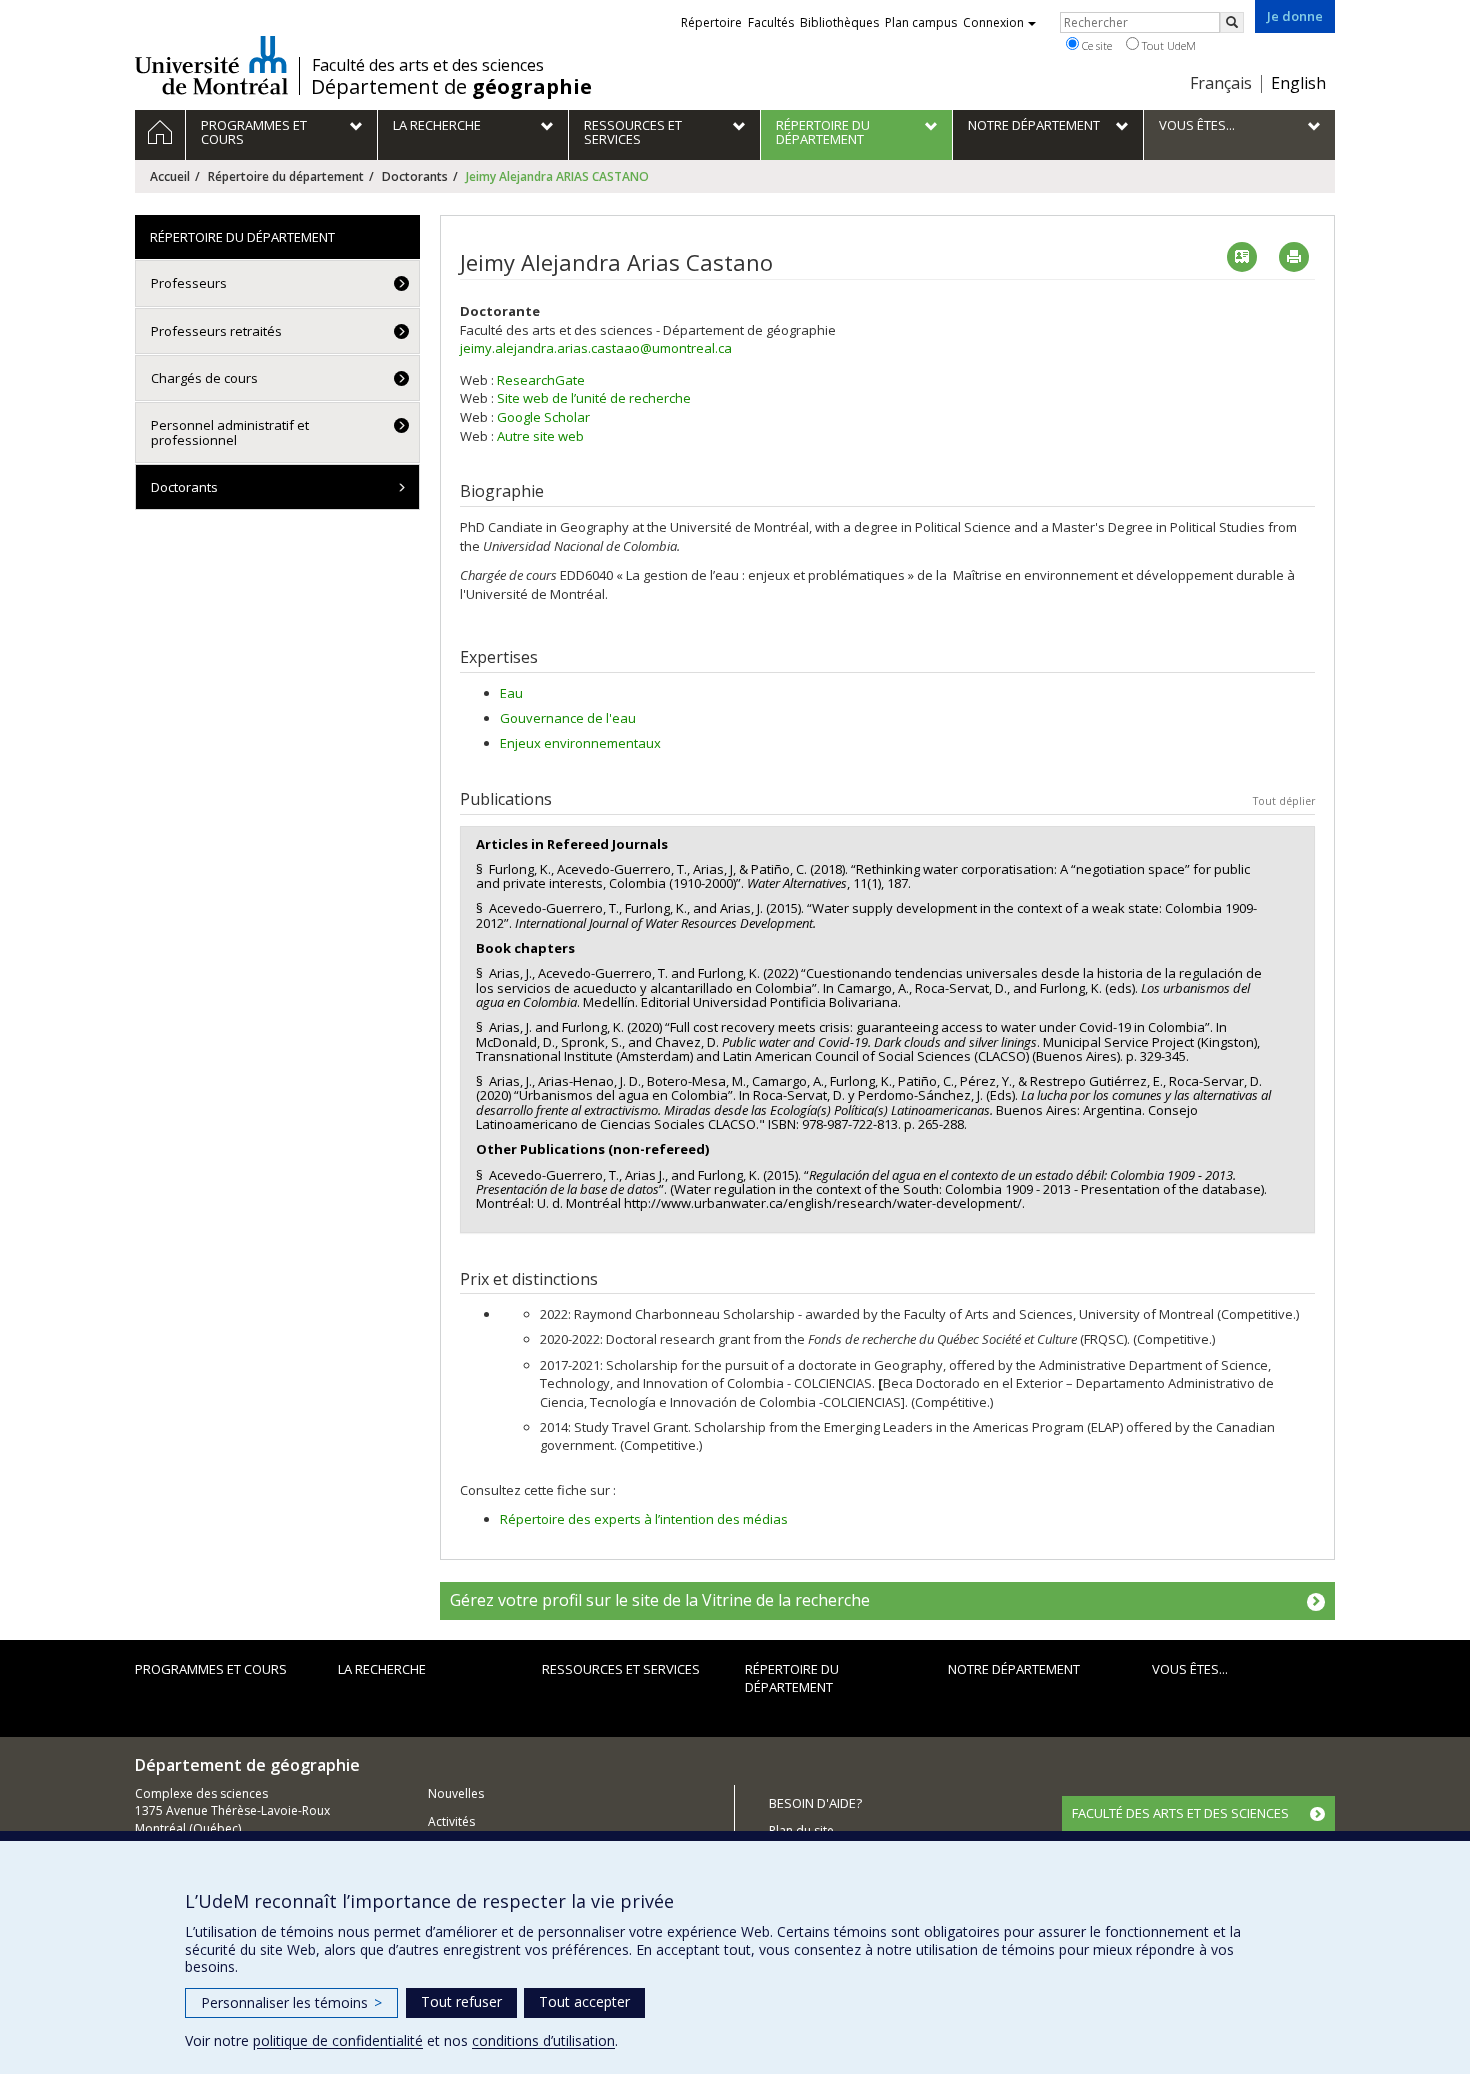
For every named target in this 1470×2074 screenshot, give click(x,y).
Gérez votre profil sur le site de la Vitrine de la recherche (660, 1600)
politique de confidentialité (338, 2040)
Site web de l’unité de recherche (594, 398)
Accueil (170, 176)
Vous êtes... (1190, 1669)
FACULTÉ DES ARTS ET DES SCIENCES (1180, 1813)
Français (1221, 83)
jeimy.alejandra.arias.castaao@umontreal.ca (596, 348)
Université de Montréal (211, 65)
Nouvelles (456, 1793)
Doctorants (415, 176)
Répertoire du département (286, 176)
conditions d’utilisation (543, 2040)
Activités (451, 1821)
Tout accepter (584, 2001)
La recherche (382, 1669)
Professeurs (189, 283)
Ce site (1095, 45)
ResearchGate (541, 380)
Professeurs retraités (216, 331)
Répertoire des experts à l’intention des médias (644, 1519)
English (1298, 83)
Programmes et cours (211, 1669)
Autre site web (540, 436)
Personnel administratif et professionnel (230, 432)
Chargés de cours (204, 378)
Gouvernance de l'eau (568, 718)
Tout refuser (461, 2001)
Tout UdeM (1167, 45)
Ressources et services (621, 1669)
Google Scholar (543, 417)
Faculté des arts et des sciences (428, 65)
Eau (511, 693)
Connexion (993, 22)
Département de (451, 87)
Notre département (1014, 1669)
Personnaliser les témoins (291, 2002)
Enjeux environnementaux (580, 743)
